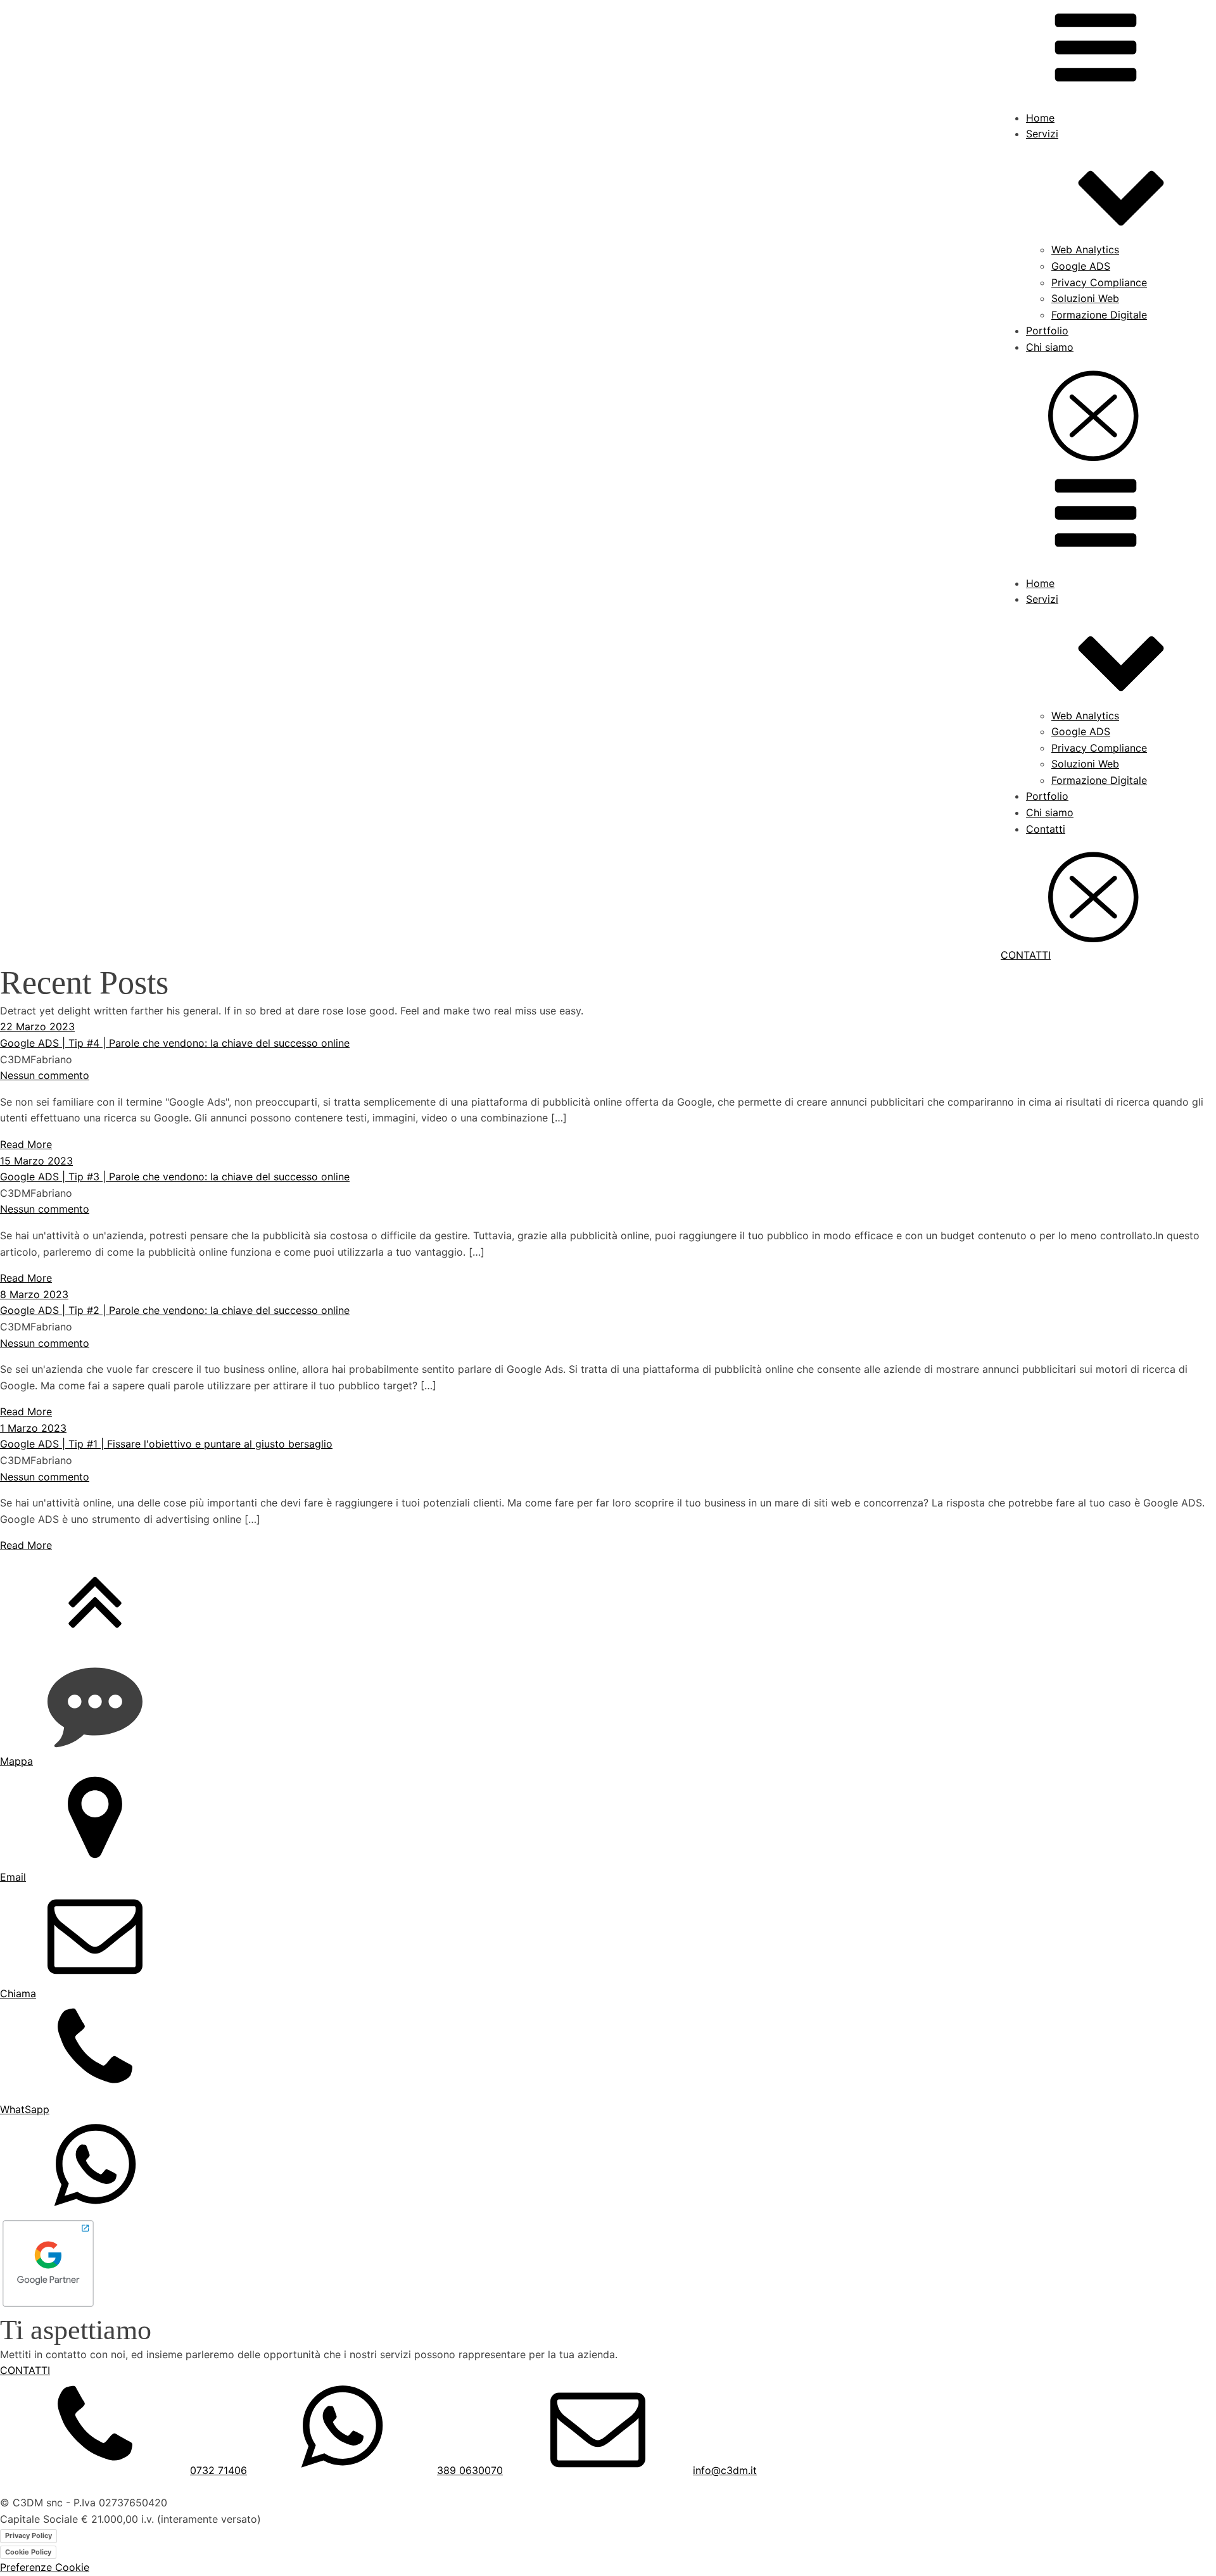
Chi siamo (1050, 347)
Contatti (1046, 829)
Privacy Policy (28, 2535)
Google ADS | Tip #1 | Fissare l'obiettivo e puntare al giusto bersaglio (166, 1444)
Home (1040, 118)
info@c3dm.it (725, 2470)
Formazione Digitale (1099, 315)
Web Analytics (1085, 249)
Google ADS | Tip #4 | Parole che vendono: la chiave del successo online (175, 1043)
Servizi (1042, 134)
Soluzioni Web (1085, 298)
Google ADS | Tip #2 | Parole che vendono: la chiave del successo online (175, 1310)
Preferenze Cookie (45, 2567)
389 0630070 (470, 2470)
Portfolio (1047, 331)
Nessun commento (45, 1075)
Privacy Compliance (1099, 282)
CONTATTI (1026, 955)
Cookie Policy (28, 2552)
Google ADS (1081, 266)
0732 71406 (218, 2470)
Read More (26, 1144)
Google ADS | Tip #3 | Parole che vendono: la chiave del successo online (175, 1177)
